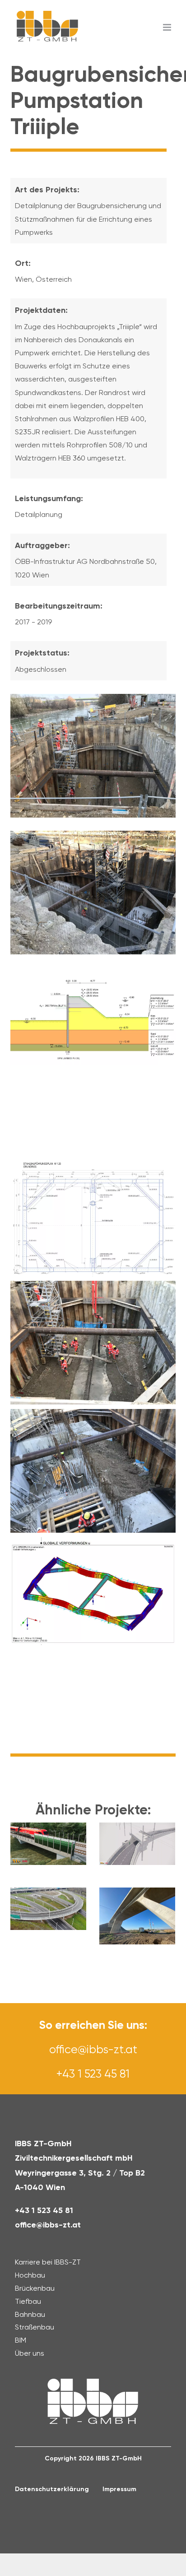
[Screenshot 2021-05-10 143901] (93, 971)
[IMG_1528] (93, 835)
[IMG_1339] (93, 698)
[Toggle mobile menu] (168, 27)
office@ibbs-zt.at (93, 2049)
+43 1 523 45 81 (93, 2074)
